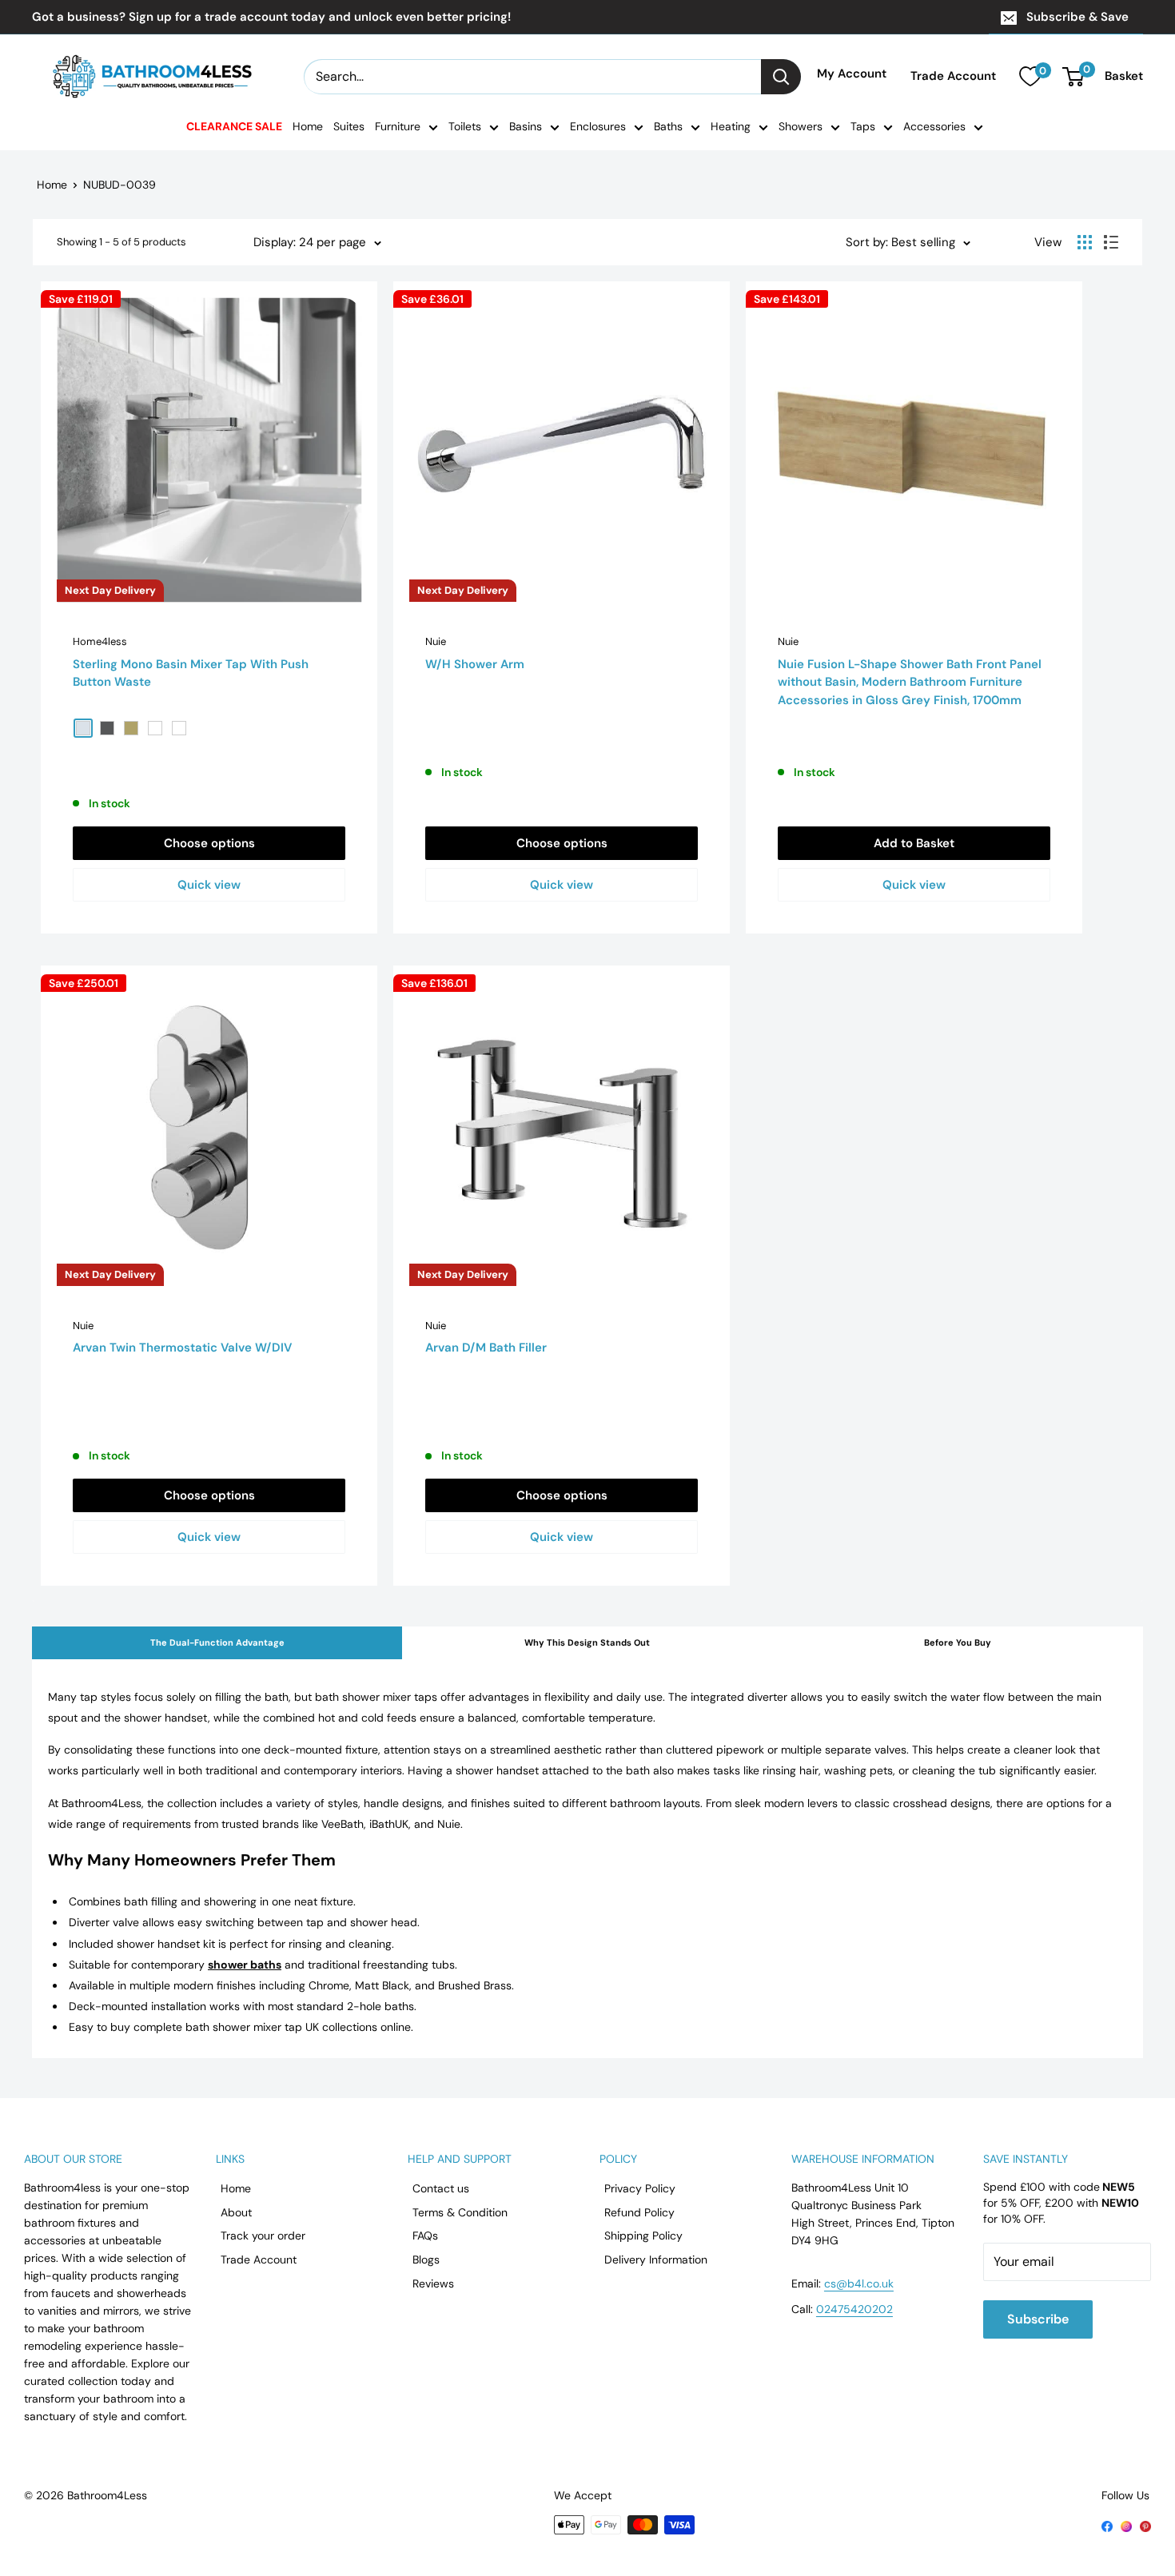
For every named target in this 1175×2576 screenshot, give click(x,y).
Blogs (426, 2259)
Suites (349, 126)
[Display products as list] (1111, 242)
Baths (668, 126)
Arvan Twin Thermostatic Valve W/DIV (182, 1348)
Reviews (433, 2283)
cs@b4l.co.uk (859, 2283)
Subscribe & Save (1077, 17)
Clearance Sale (234, 126)
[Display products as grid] (1085, 242)
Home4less (100, 641)
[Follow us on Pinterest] (1145, 2526)
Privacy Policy (640, 2188)
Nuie (436, 641)
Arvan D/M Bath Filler (486, 1348)
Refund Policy (639, 2212)
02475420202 (854, 2309)
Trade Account (953, 77)
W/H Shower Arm (475, 664)
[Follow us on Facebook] (1107, 2526)
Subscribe (1038, 2319)
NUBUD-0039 (119, 185)
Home (308, 126)
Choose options (209, 843)
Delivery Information (656, 2259)
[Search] (781, 77)
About (236, 2212)
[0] (1030, 77)
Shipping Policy (643, 2236)
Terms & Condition (460, 2212)
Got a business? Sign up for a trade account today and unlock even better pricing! (271, 17)
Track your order (263, 2236)
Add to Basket (914, 843)
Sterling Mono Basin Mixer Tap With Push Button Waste (191, 673)
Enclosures (598, 126)
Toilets (465, 126)
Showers (801, 126)
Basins (526, 126)
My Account (852, 74)
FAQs (425, 2236)
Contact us (441, 2188)
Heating (731, 126)
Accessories (934, 126)
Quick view (209, 885)
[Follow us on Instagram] (1126, 2526)
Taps (863, 126)
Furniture (398, 126)
